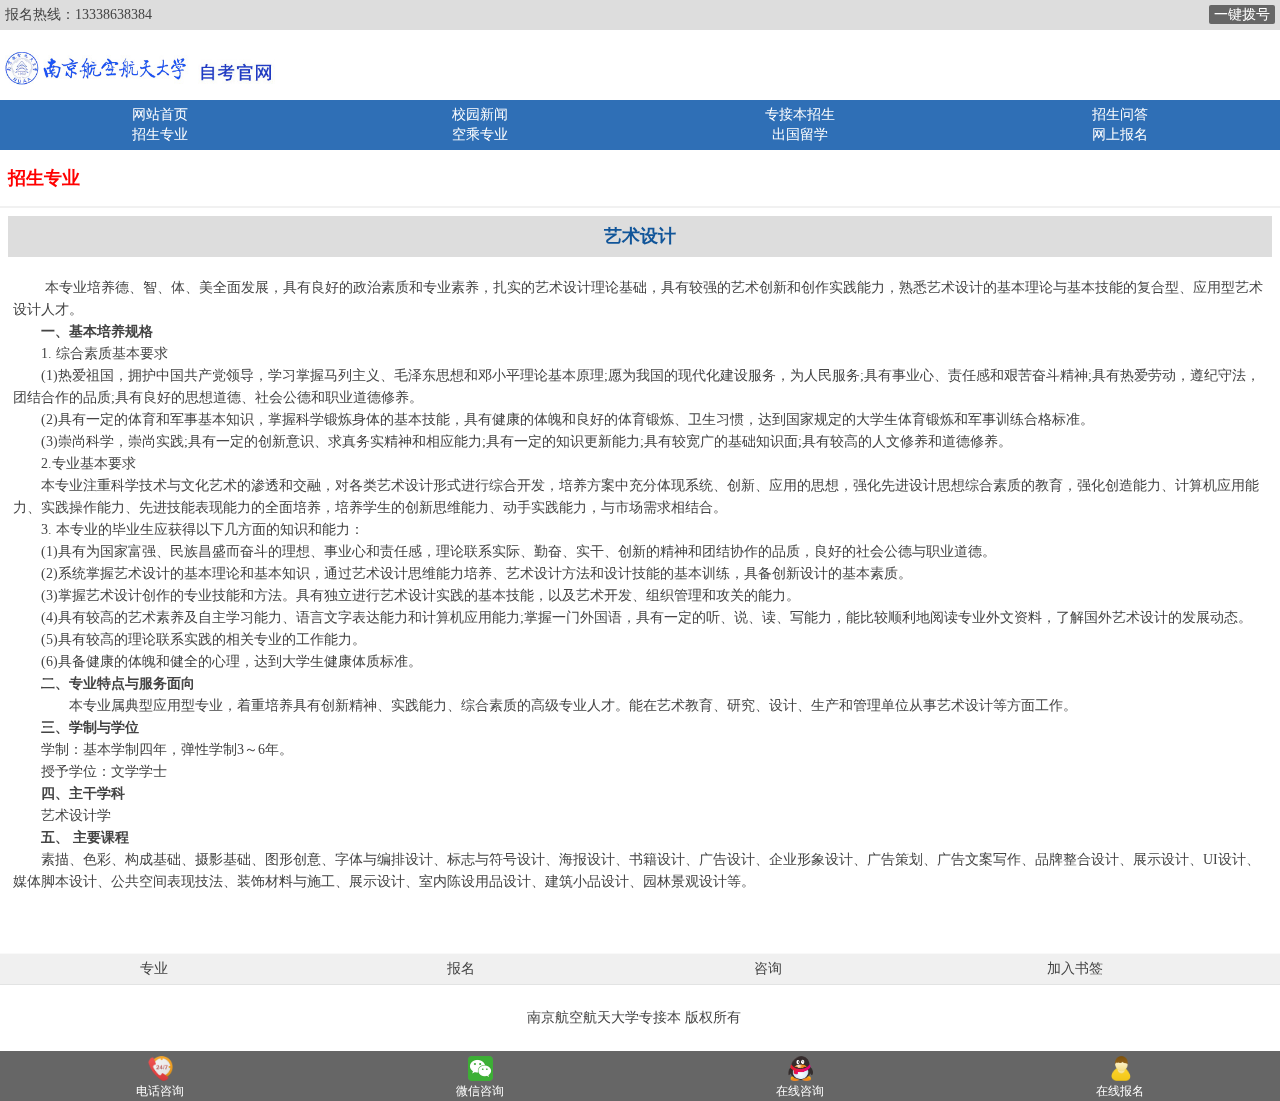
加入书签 (1075, 968)
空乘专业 (480, 134)
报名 (461, 968)
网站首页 (160, 114)
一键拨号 (1242, 14)
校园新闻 (480, 114)
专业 (154, 968)
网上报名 (1120, 134)
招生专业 (160, 134)
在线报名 (1120, 1091)
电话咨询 (160, 1091)
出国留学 (800, 134)
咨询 (768, 968)
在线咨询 (800, 1091)
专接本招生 (800, 114)
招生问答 (1120, 114)
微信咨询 (480, 1091)
